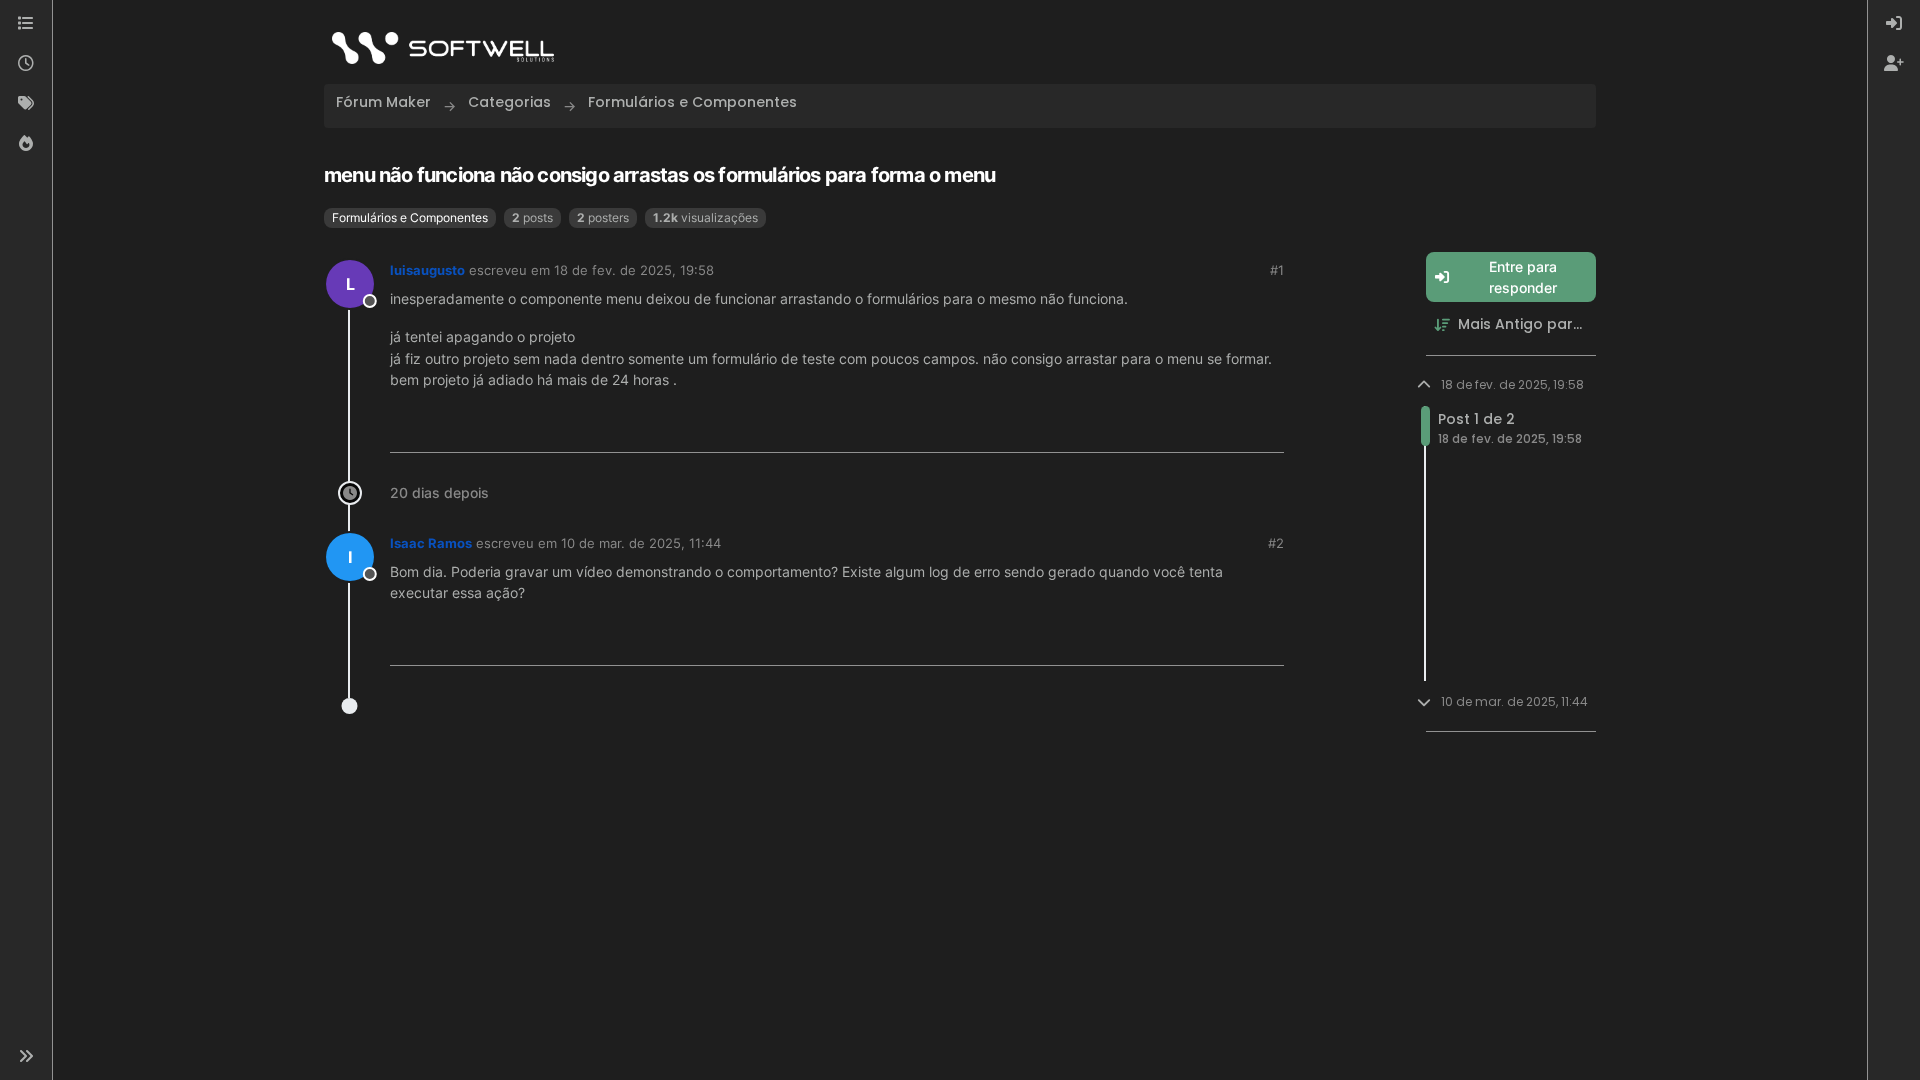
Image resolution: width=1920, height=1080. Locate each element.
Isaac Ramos (431, 543)
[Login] (1894, 24)
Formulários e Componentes (410, 217)
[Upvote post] (1201, 429)
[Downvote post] (1268, 429)
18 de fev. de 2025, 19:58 (634, 270)
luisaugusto (427, 270)
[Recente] (26, 64)
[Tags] (26, 104)
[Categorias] (26, 24)
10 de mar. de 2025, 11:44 (641, 543)
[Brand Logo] (443, 48)
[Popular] (26, 144)
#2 (1276, 543)
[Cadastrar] (1894, 64)
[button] (26, 1056)
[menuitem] (1894, 24)
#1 (1277, 270)
